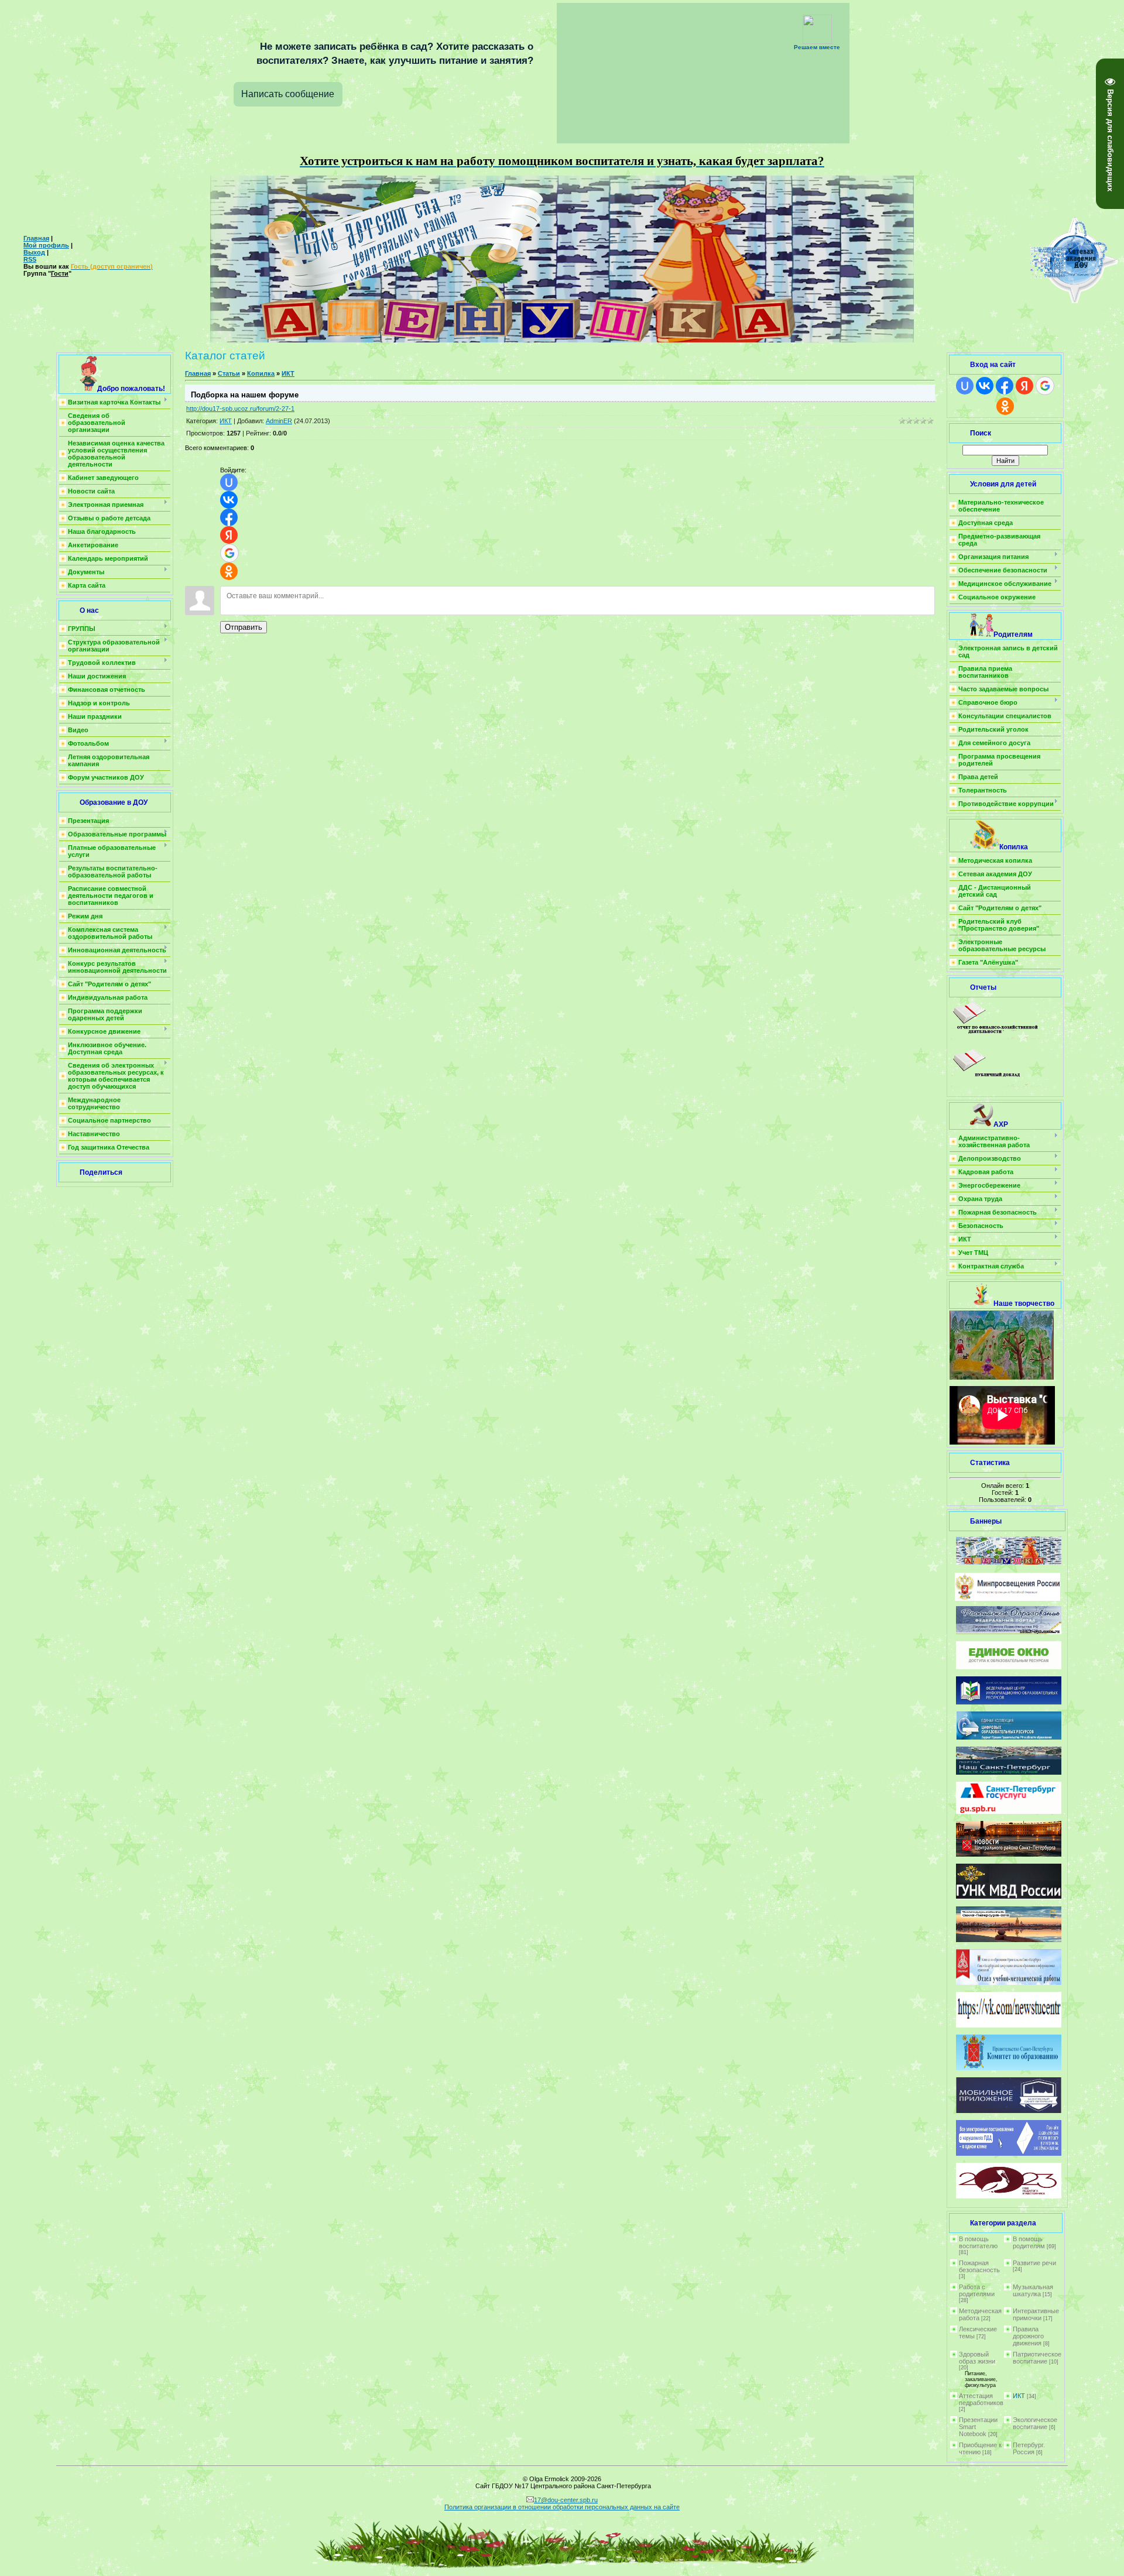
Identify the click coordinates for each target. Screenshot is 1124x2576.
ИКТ (288, 373)
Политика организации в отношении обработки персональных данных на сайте (562, 2507)
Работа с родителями (977, 2290)
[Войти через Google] (229, 553)
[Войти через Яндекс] (229, 535)
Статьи (229, 373)
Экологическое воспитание (1035, 2423)
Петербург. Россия (1029, 2448)
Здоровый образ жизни (977, 2358)
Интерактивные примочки (1036, 2314)
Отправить (244, 627)
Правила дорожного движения (1028, 2336)
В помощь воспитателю (978, 2242)
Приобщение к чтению (980, 2448)
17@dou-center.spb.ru (566, 2500)
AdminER (279, 421)
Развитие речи (1034, 2263)
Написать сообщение (288, 94)
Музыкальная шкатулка (1033, 2290)
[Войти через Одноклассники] (229, 571)
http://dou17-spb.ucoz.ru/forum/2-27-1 (240, 409)
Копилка (261, 373)
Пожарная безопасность (979, 2266)
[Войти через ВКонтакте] (229, 500)
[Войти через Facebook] (229, 517)
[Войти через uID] (229, 482)
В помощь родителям (1029, 2242)
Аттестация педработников (981, 2399)
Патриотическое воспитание (1037, 2358)
